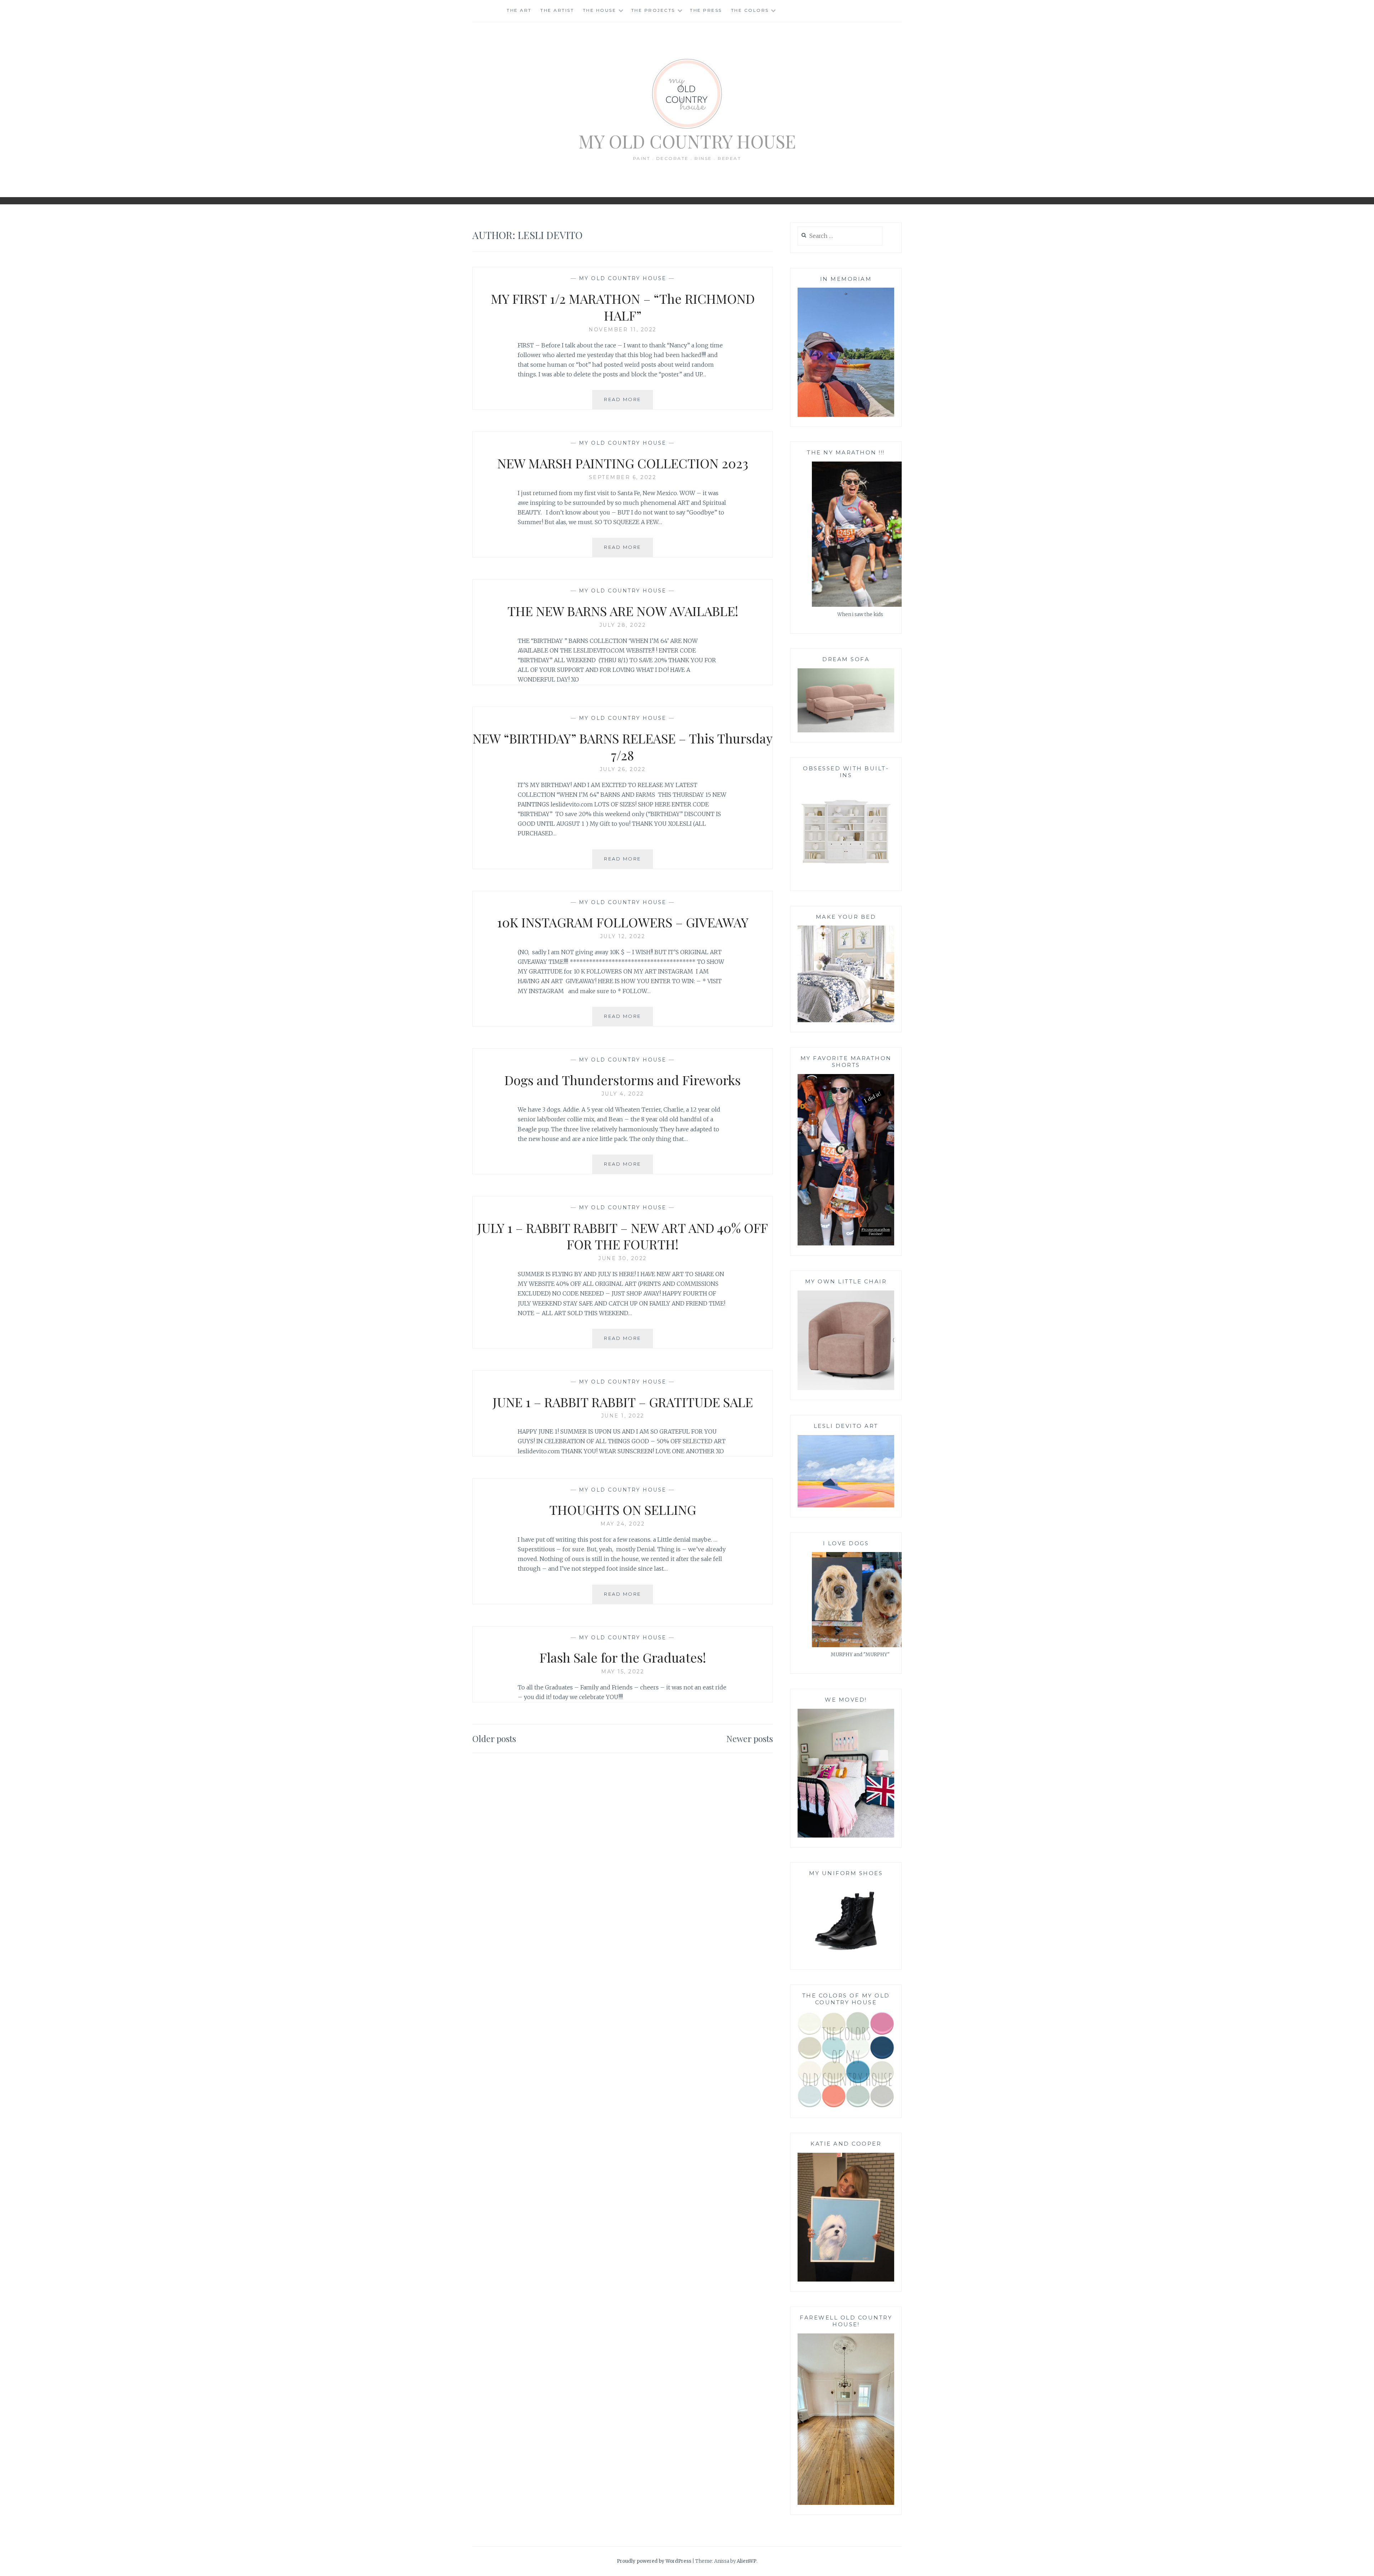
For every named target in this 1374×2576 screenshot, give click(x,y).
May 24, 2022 (623, 1524)
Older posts (494, 1738)
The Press (706, 10)
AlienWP (747, 2561)
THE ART (519, 10)
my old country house (623, 278)
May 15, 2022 (623, 1672)
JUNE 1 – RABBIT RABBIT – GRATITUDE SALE (623, 1402)
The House (600, 10)
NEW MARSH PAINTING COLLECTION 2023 (623, 463)
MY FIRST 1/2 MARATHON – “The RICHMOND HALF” (623, 307)
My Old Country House (687, 141)
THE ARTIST (557, 10)
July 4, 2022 (623, 1094)
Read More (628, 403)
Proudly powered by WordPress (654, 2561)
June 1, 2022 (623, 1416)
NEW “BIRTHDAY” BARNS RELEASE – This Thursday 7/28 (623, 747)
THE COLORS (750, 10)
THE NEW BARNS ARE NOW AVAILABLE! (623, 611)
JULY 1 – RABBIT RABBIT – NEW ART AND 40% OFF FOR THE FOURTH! (623, 1236)
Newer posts (750, 1738)
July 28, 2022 (623, 625)
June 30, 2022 (623, 1258)
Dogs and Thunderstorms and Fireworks (623, 1080)
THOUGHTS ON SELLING (623, 1509)
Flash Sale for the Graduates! (623, 1657)
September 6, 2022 (623, 477)
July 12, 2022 (623, 936)
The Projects (653, 10)
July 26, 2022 (623, 769)
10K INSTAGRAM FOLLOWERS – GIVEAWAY (623, 922)
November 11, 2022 (623, 330)
